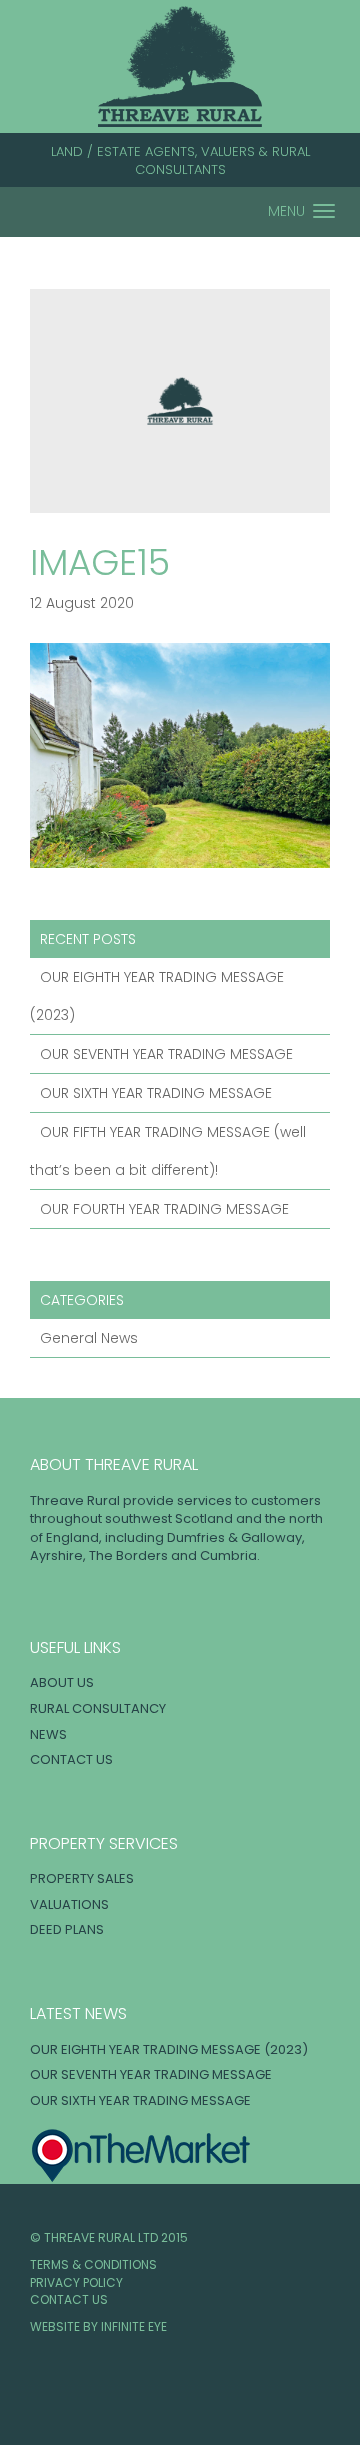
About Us (62, 1682)
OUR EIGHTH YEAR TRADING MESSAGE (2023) (169, 2049)
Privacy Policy (76, 2282)
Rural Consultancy (98, 1708)
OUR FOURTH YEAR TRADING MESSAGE (164, 1209)
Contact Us (71, 1759)
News (48, 1734)
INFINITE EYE (134, 2326)
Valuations (69, 1904)
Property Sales (82, 1878)
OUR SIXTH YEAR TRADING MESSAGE (156, 1093)
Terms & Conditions (93, 2264)
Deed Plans (67, 1929)
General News (89, 1338)
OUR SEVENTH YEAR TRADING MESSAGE (166, 1054)
